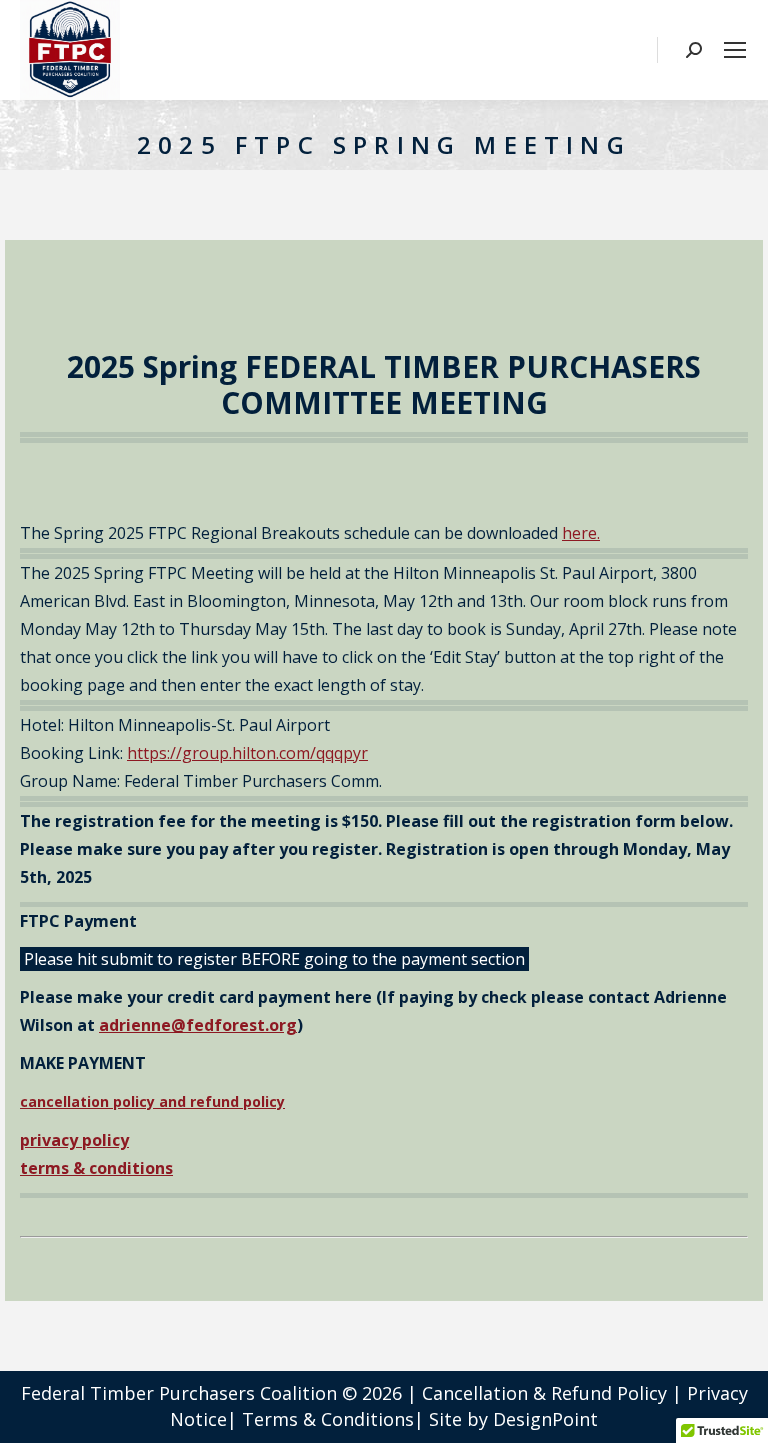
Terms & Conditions (328, 1419)
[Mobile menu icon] (735, 50)
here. (581, 533)
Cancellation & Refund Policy (544, 1393)
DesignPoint (545, 1419)
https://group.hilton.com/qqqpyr (247, 753)
